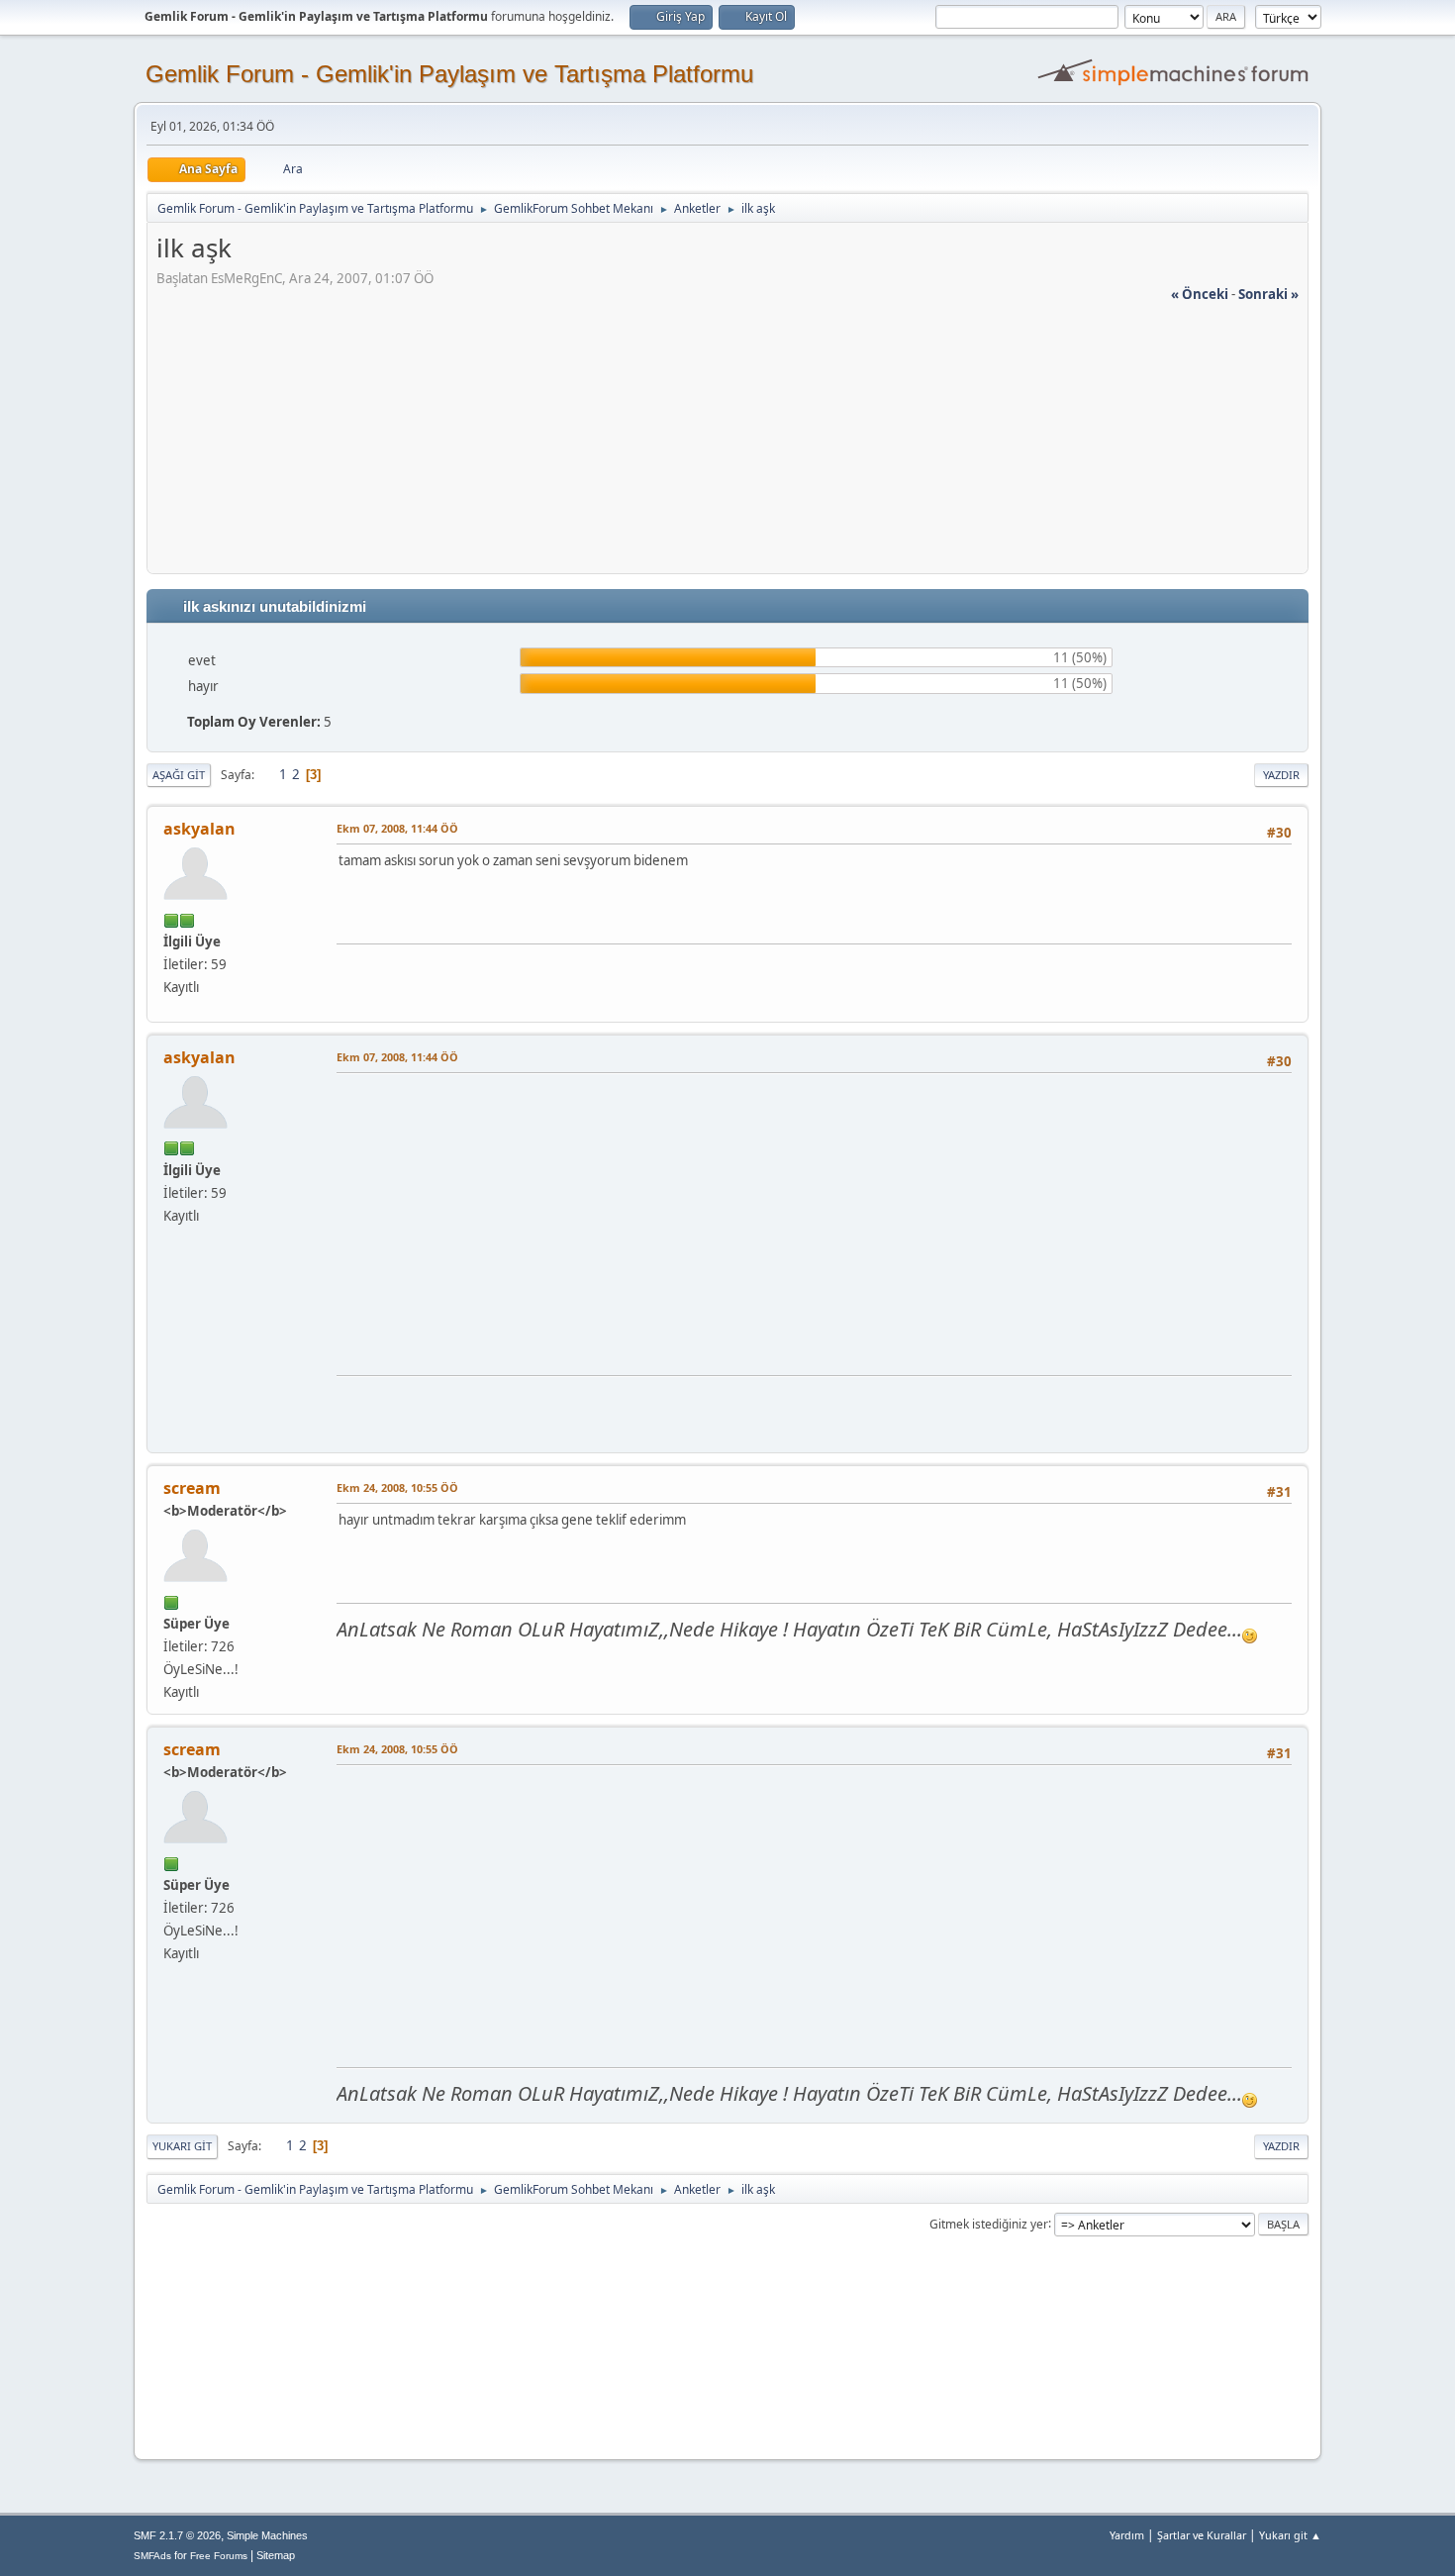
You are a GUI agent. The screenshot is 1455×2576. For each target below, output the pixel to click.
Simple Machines (267, 2535)
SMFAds (152, 2556)
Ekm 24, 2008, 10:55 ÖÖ (397, 1487)
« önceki (1200, 294)
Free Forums (219, 2556)
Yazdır (1281, 775)
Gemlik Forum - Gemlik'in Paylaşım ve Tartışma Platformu (449, 74)
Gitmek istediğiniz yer (989, 2223)
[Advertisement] (727, 443)
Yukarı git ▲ (1290, 2535)
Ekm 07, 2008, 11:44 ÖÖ (397, 828)
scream (192, 1488)
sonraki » (1268, 294)
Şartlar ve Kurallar (1202, 2535)
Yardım (1127, 2535)
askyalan (199, 829)
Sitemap (276, 2555)
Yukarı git (182, 2146)
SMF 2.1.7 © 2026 (177, 2535)
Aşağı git (179, 775)
